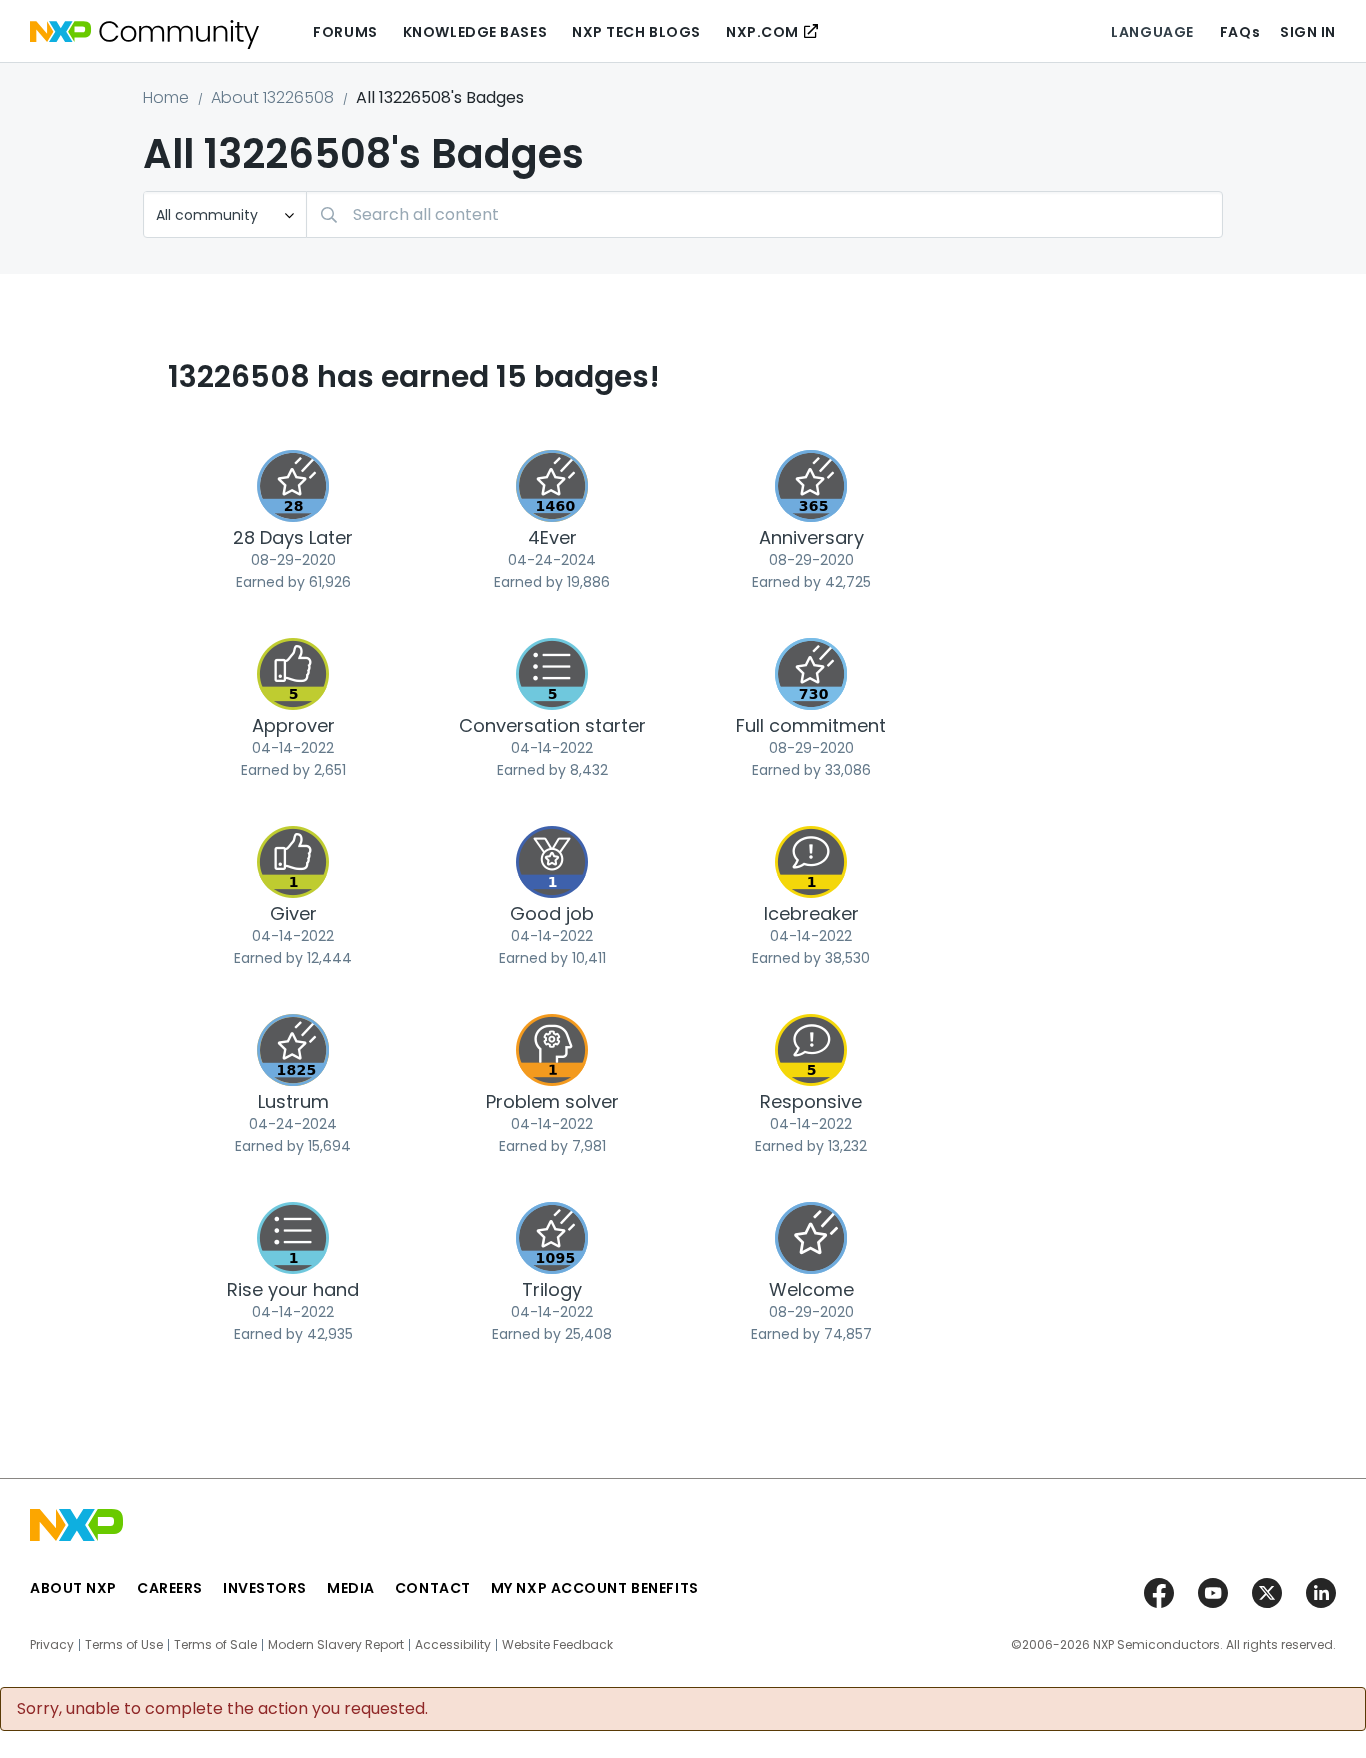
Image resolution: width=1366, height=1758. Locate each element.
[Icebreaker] (811, 862)
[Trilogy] (552, 1238)
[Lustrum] (293, 1050)
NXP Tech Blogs (636, 32)
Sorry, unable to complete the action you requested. (222, 1709)
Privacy (52, 1645)
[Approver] (293, 674)
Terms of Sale (215, 1645)
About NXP (73, 1588)
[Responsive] (811, 1050)
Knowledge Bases (475, 32)
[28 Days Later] (293, 486)
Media (351, 1588)
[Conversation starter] (552, 674)
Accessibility (453, 1645)
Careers (170, 1588)
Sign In (1308, 32)
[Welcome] (811, 1238)
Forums (345, 32)
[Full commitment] (811, 674)
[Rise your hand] (293, 1238)
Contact (433, 1588)
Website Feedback (557, 1645)
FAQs (1240, 32)
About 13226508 (272, 97)
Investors (265, 1588)
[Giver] (293, 862)
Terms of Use (124, 1645)
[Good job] (552, 862)
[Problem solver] (552, 1050)
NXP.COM (762, 32)
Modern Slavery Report (336, 1645)
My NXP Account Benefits (595, 1588)
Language (1152, 32)
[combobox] (764, 214)
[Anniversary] (811, 486)
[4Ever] (552, 486)
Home (166, 97)
